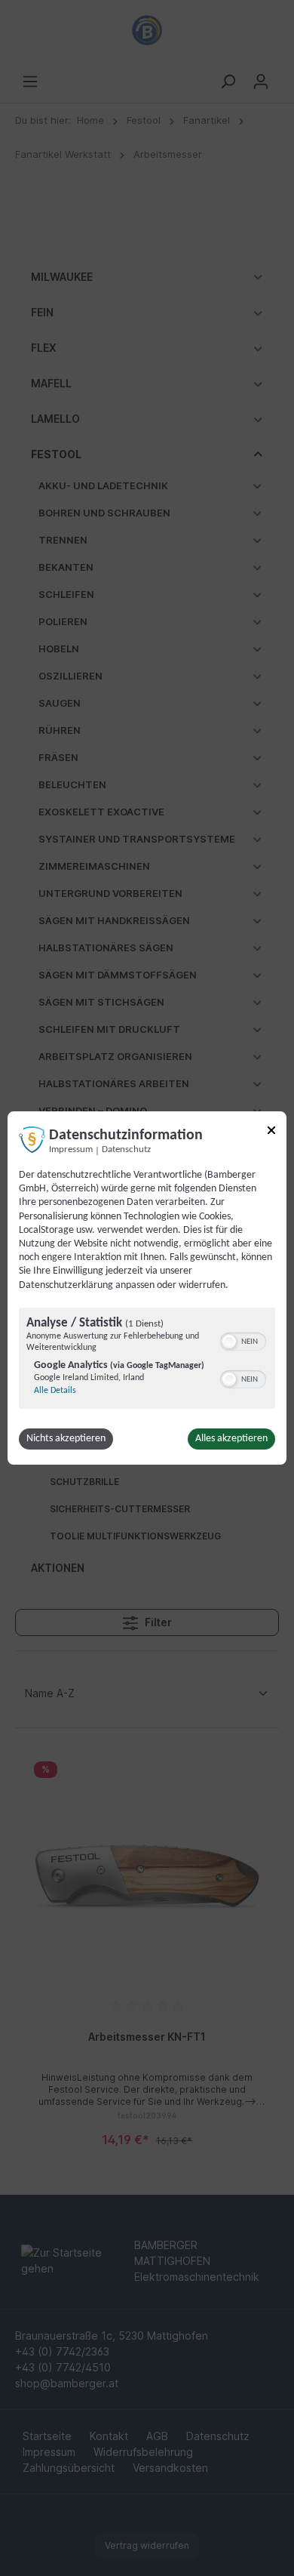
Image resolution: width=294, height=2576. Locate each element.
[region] (147, 1360)
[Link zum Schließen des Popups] (271, 1133)
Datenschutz (126, 1150)
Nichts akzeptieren (66, 1439)
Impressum (71, 1150)
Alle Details (55, 1391)
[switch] (243, 1340)
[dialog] (147, 1288)
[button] (229, 1342)
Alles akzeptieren (231, 1439)
